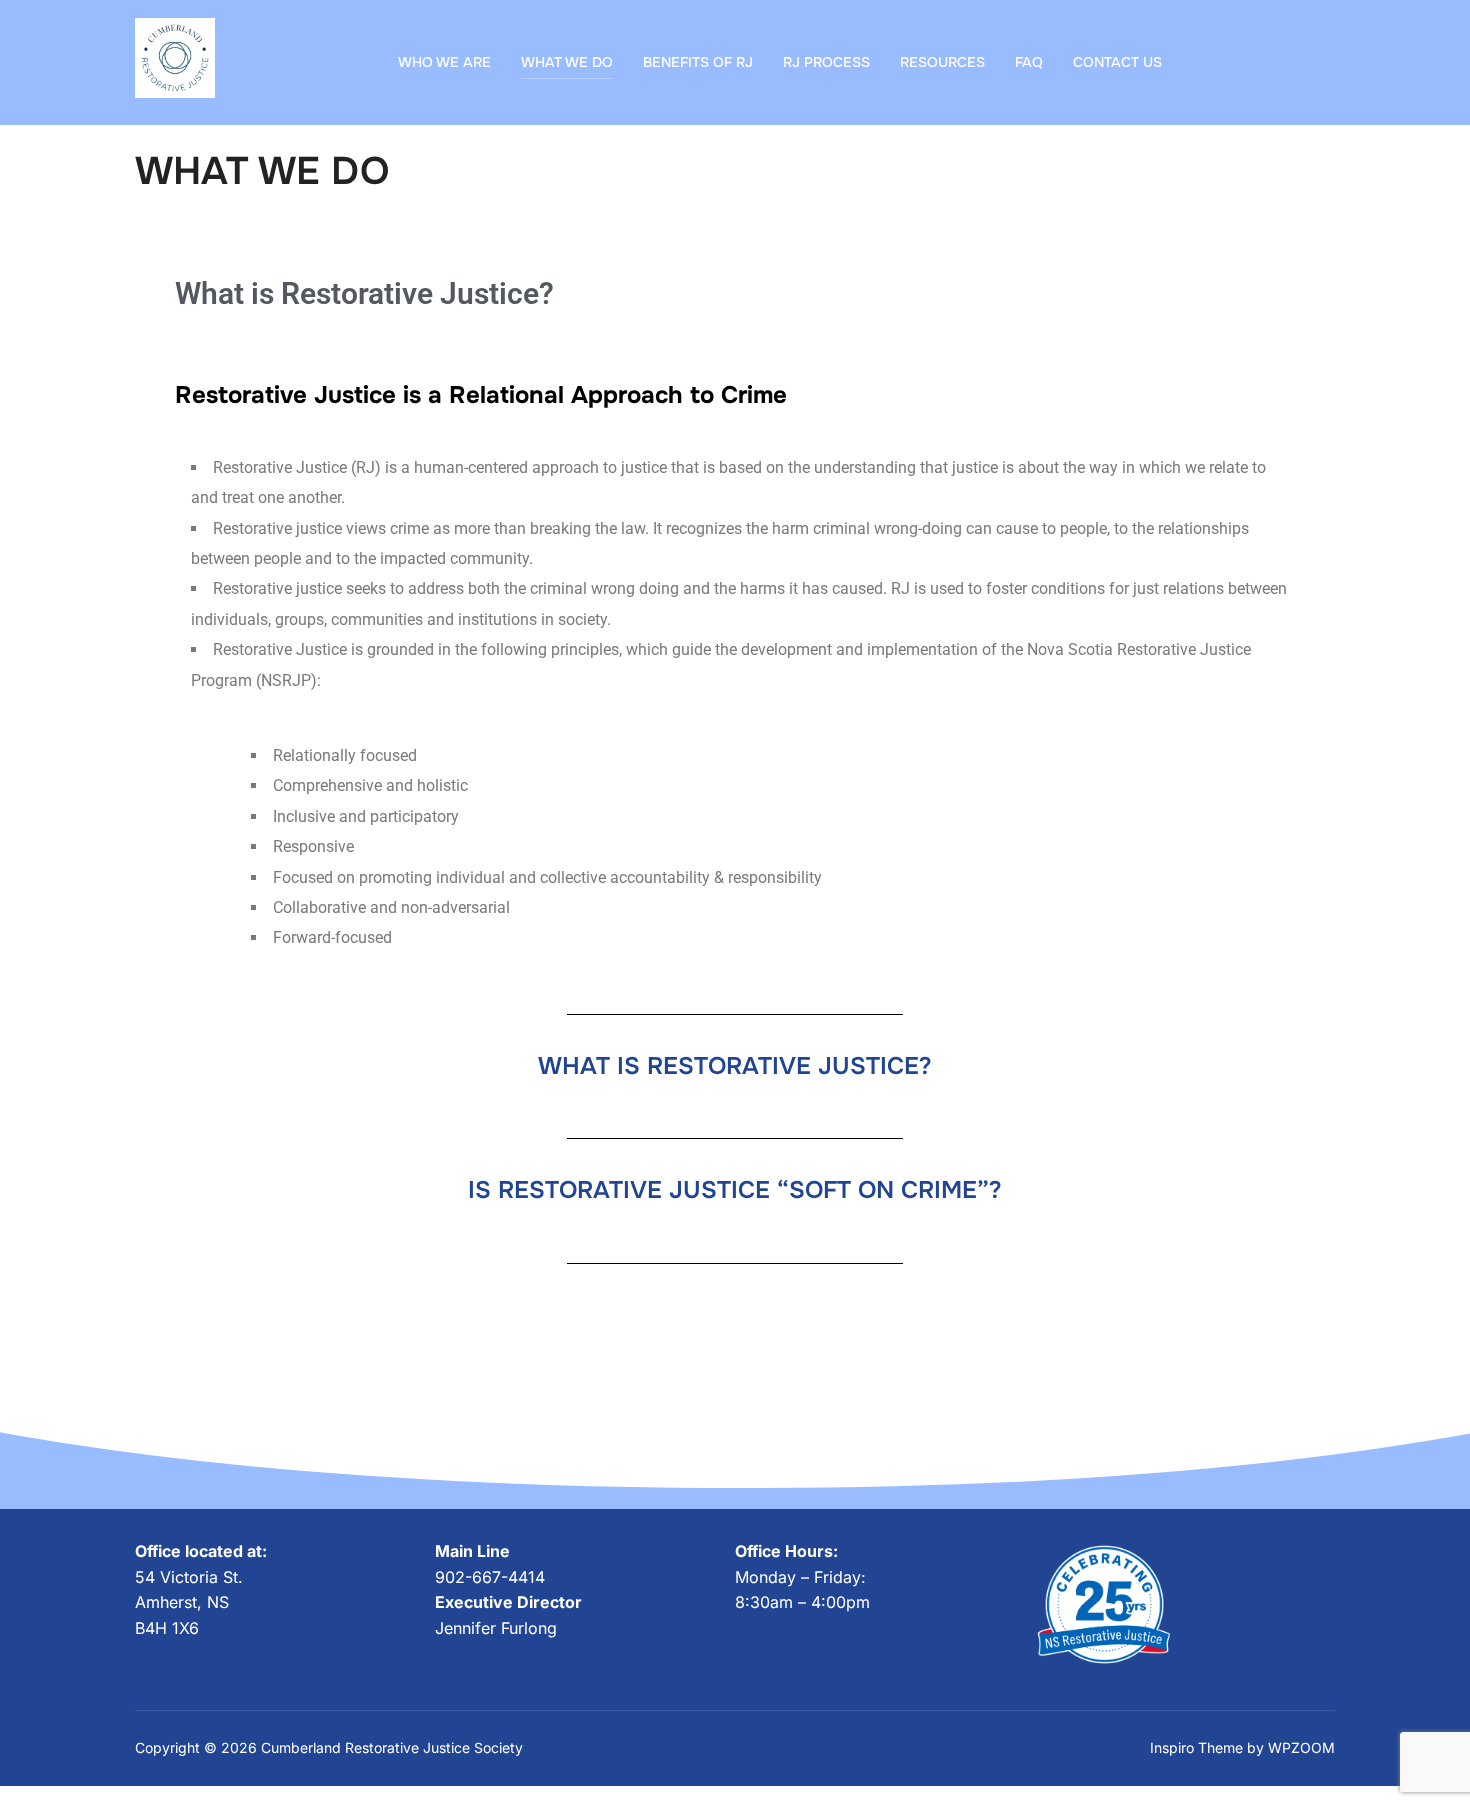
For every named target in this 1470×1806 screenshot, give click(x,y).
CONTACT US (1117, 62)
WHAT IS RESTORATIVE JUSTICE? (735, 1066)
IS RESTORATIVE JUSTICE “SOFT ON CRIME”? (735, 1190)
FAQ (1029, 62)
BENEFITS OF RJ (698, 62)
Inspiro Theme (1196, 1747)
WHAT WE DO (567, 62)
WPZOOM (1301, 1747)
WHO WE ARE (444, 62)
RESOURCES (942, 62)
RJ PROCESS (826, 62)
